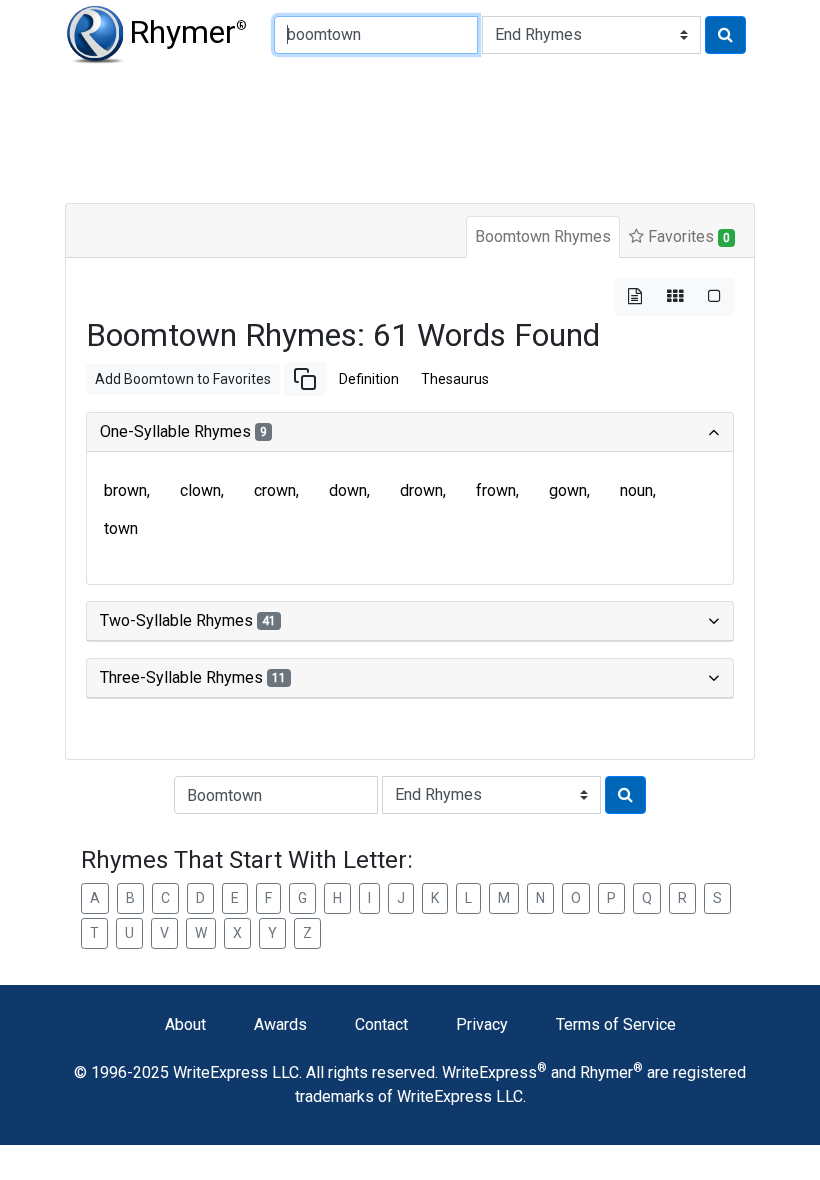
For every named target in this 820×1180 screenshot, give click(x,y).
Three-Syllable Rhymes (193, 677)
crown (275, 490)
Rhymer (188, 32)
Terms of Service (616, 1024)
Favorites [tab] (687, 236)
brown (125, 490)
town (121, 528)
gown (568, 490)
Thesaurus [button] (455, 379)
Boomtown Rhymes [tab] (543, 236)
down (348, 490)
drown (421, 490)
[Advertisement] (410, 130)
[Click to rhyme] (725, 35)
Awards (280, 1024)
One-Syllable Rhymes (183, 431)
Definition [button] (369, 379)
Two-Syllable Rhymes (188, 620)
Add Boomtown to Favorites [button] (183, 379)
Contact (381, 1024)
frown (496, 490)
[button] (305, 379)
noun (636, 490)
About (185, 1024)
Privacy (482, 1024)
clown (200, 490)
